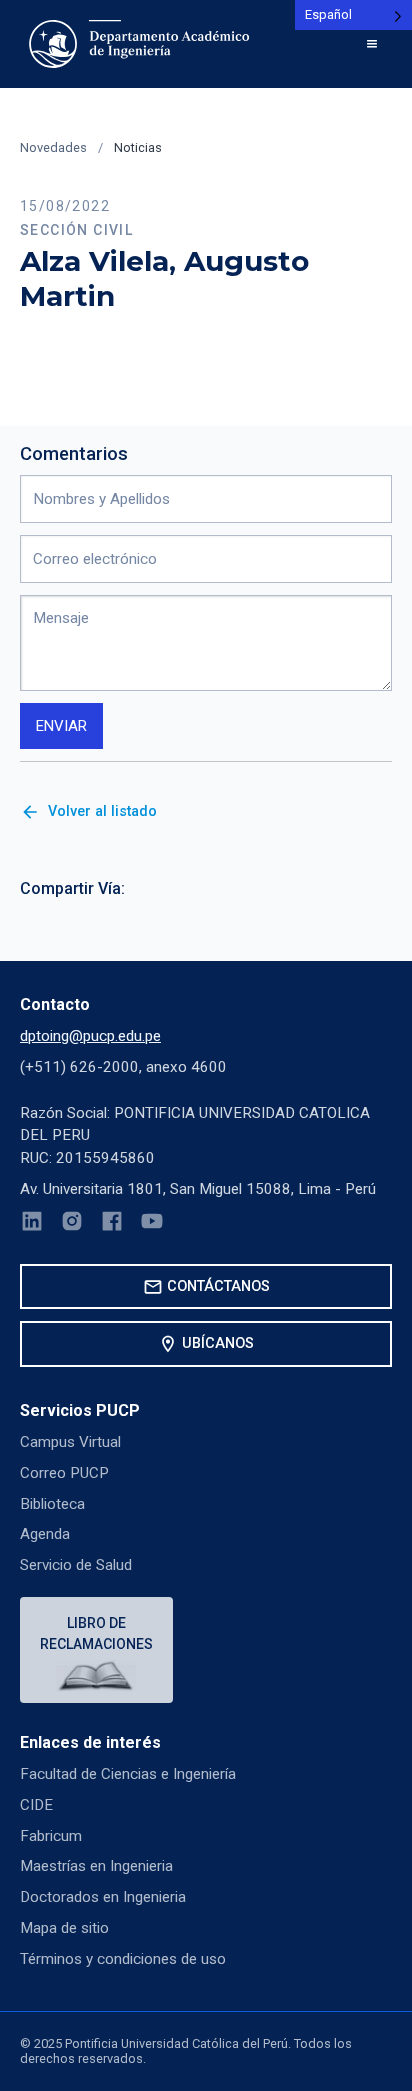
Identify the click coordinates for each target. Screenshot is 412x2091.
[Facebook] (112, 1224)
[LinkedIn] (32, 1224)
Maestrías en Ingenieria (96, 1866)
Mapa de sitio (64, 1928)
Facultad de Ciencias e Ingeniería (128, 1774)
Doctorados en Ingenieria (103, 1897)
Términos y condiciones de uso (123, 1959)
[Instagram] (72, 1224)
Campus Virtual (70, 1442)
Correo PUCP (64, 1473)
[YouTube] (152, 1224)
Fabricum (51, 1836)
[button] (372, 44)
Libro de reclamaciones (96, 1633)
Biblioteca (52, 1504)
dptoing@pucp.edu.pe (90, 1036)
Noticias (138, 147)
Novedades (53, 147)
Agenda (45, 1534)
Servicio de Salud (76, 1565)
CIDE (36, 1805)
